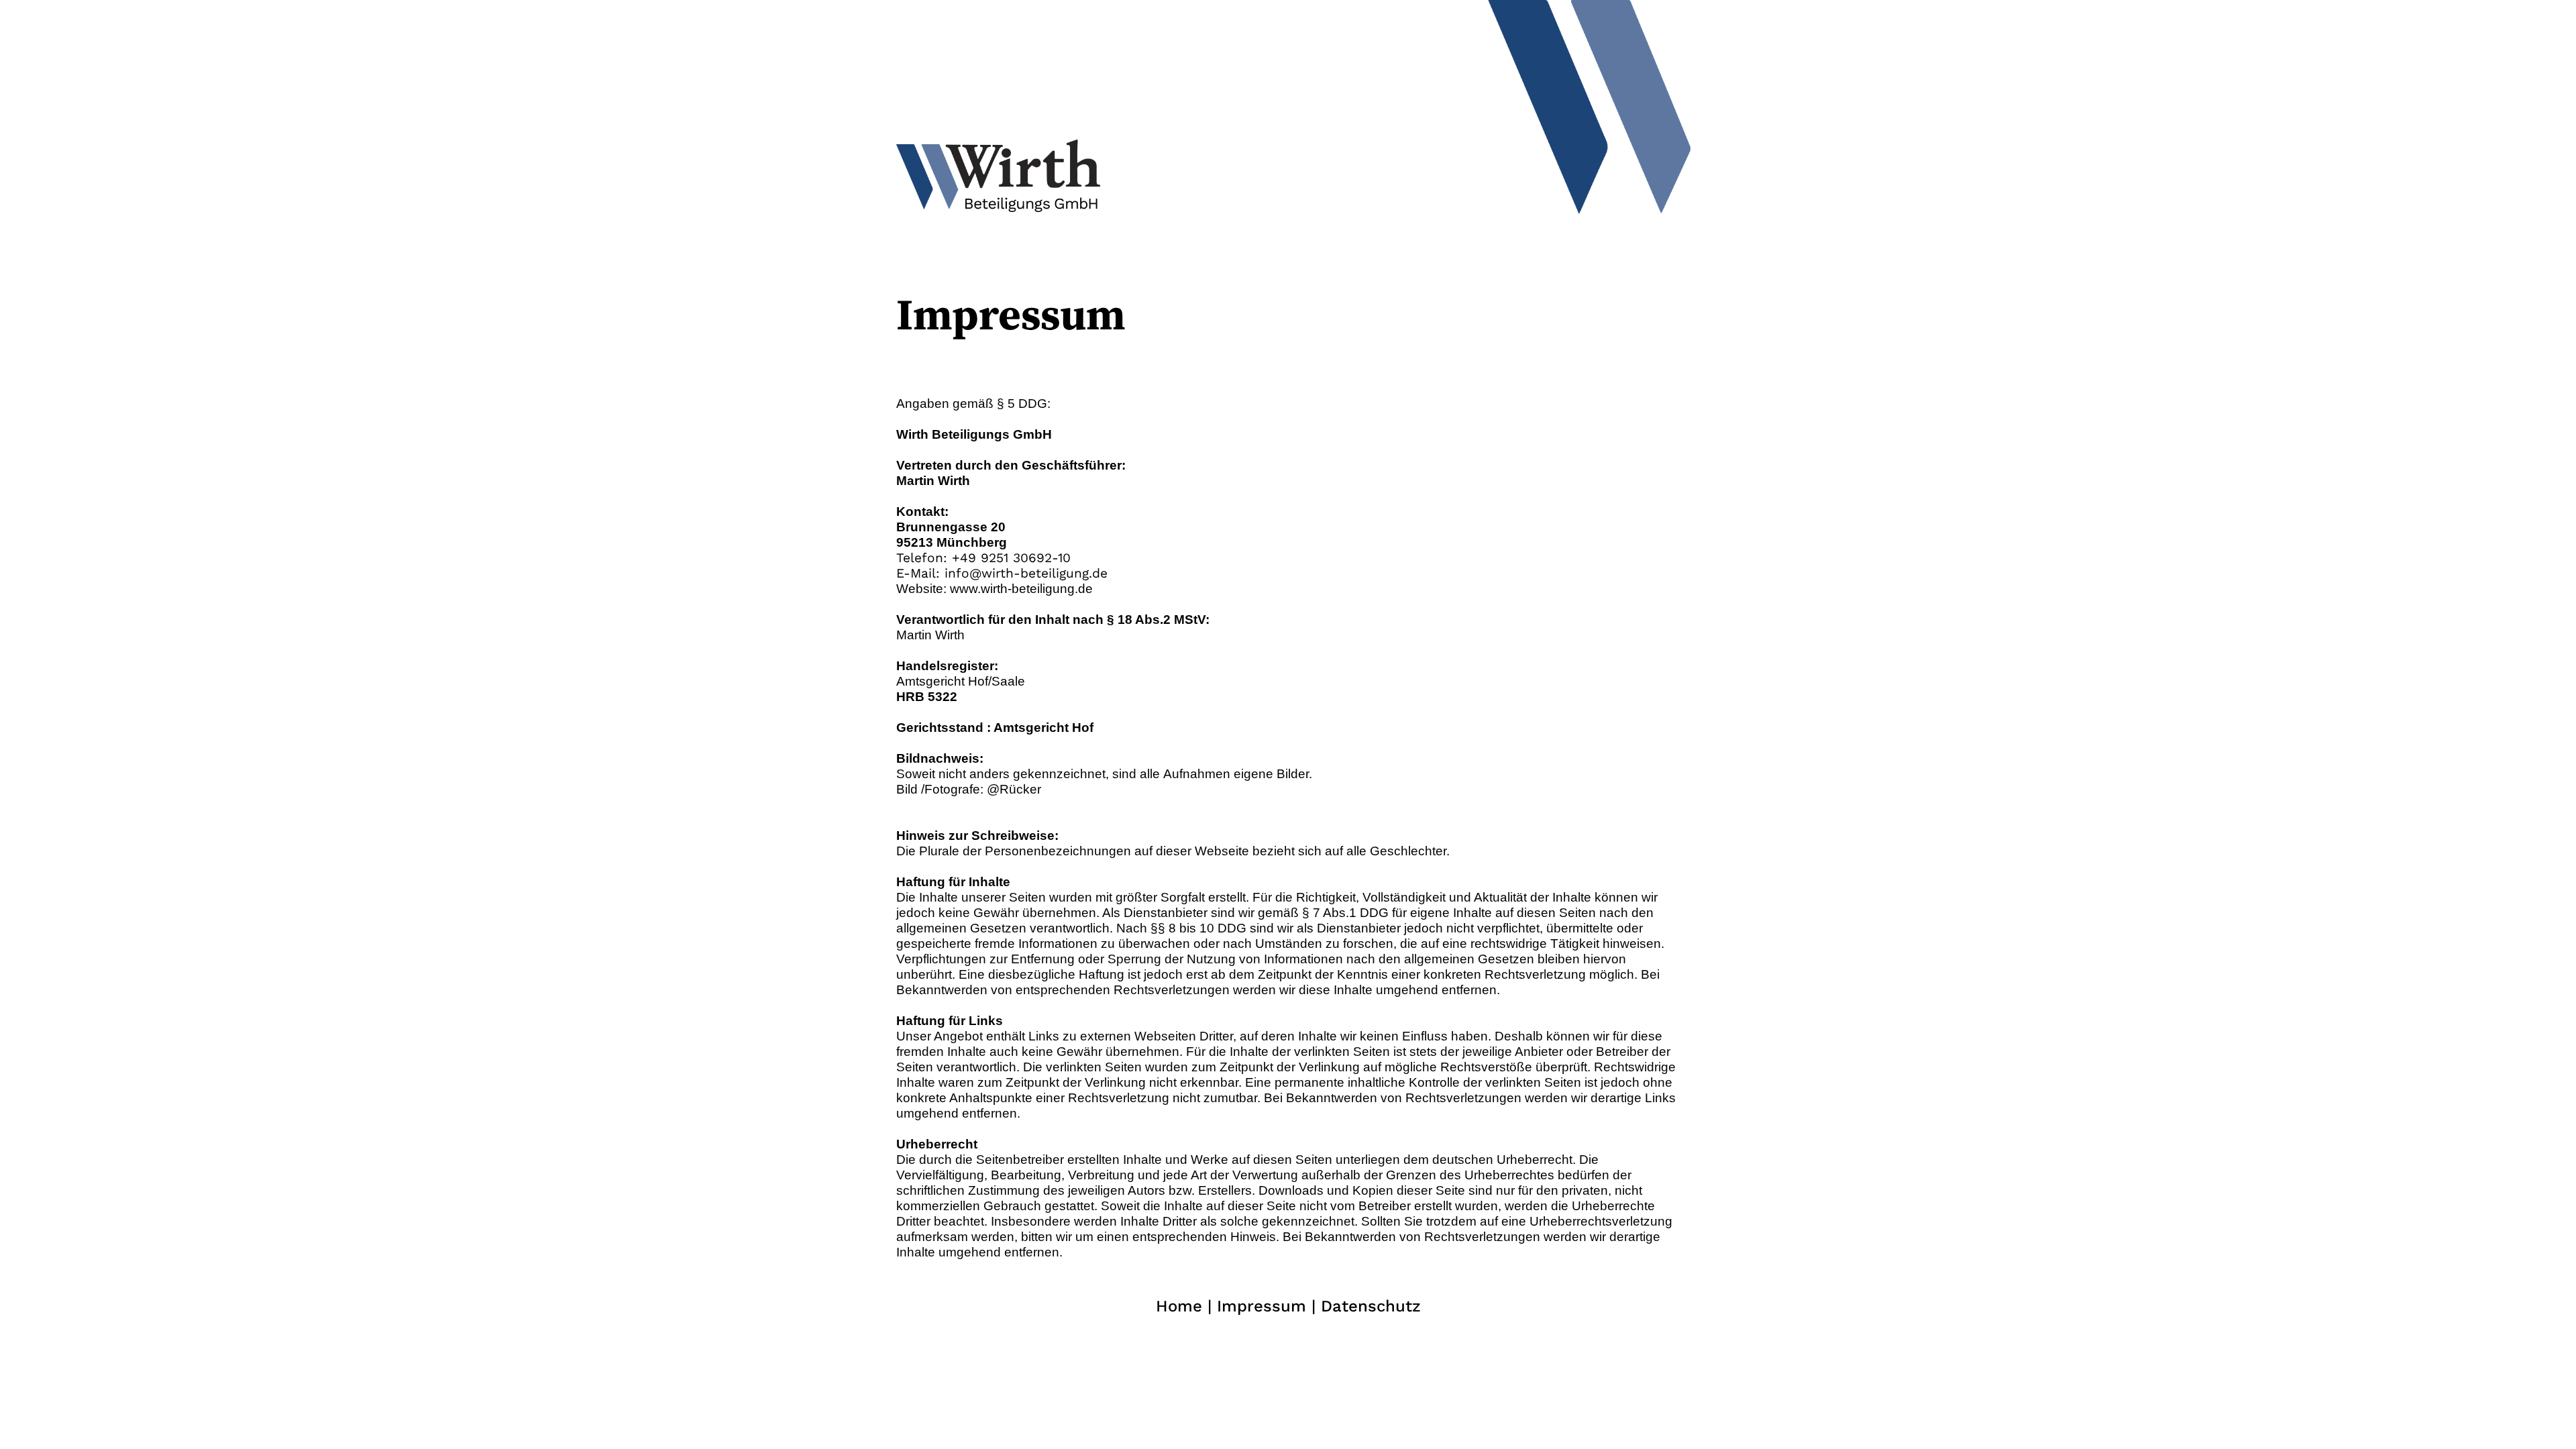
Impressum (1262, 1306)
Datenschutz (1371, 1306)
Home (1179, 1306)
